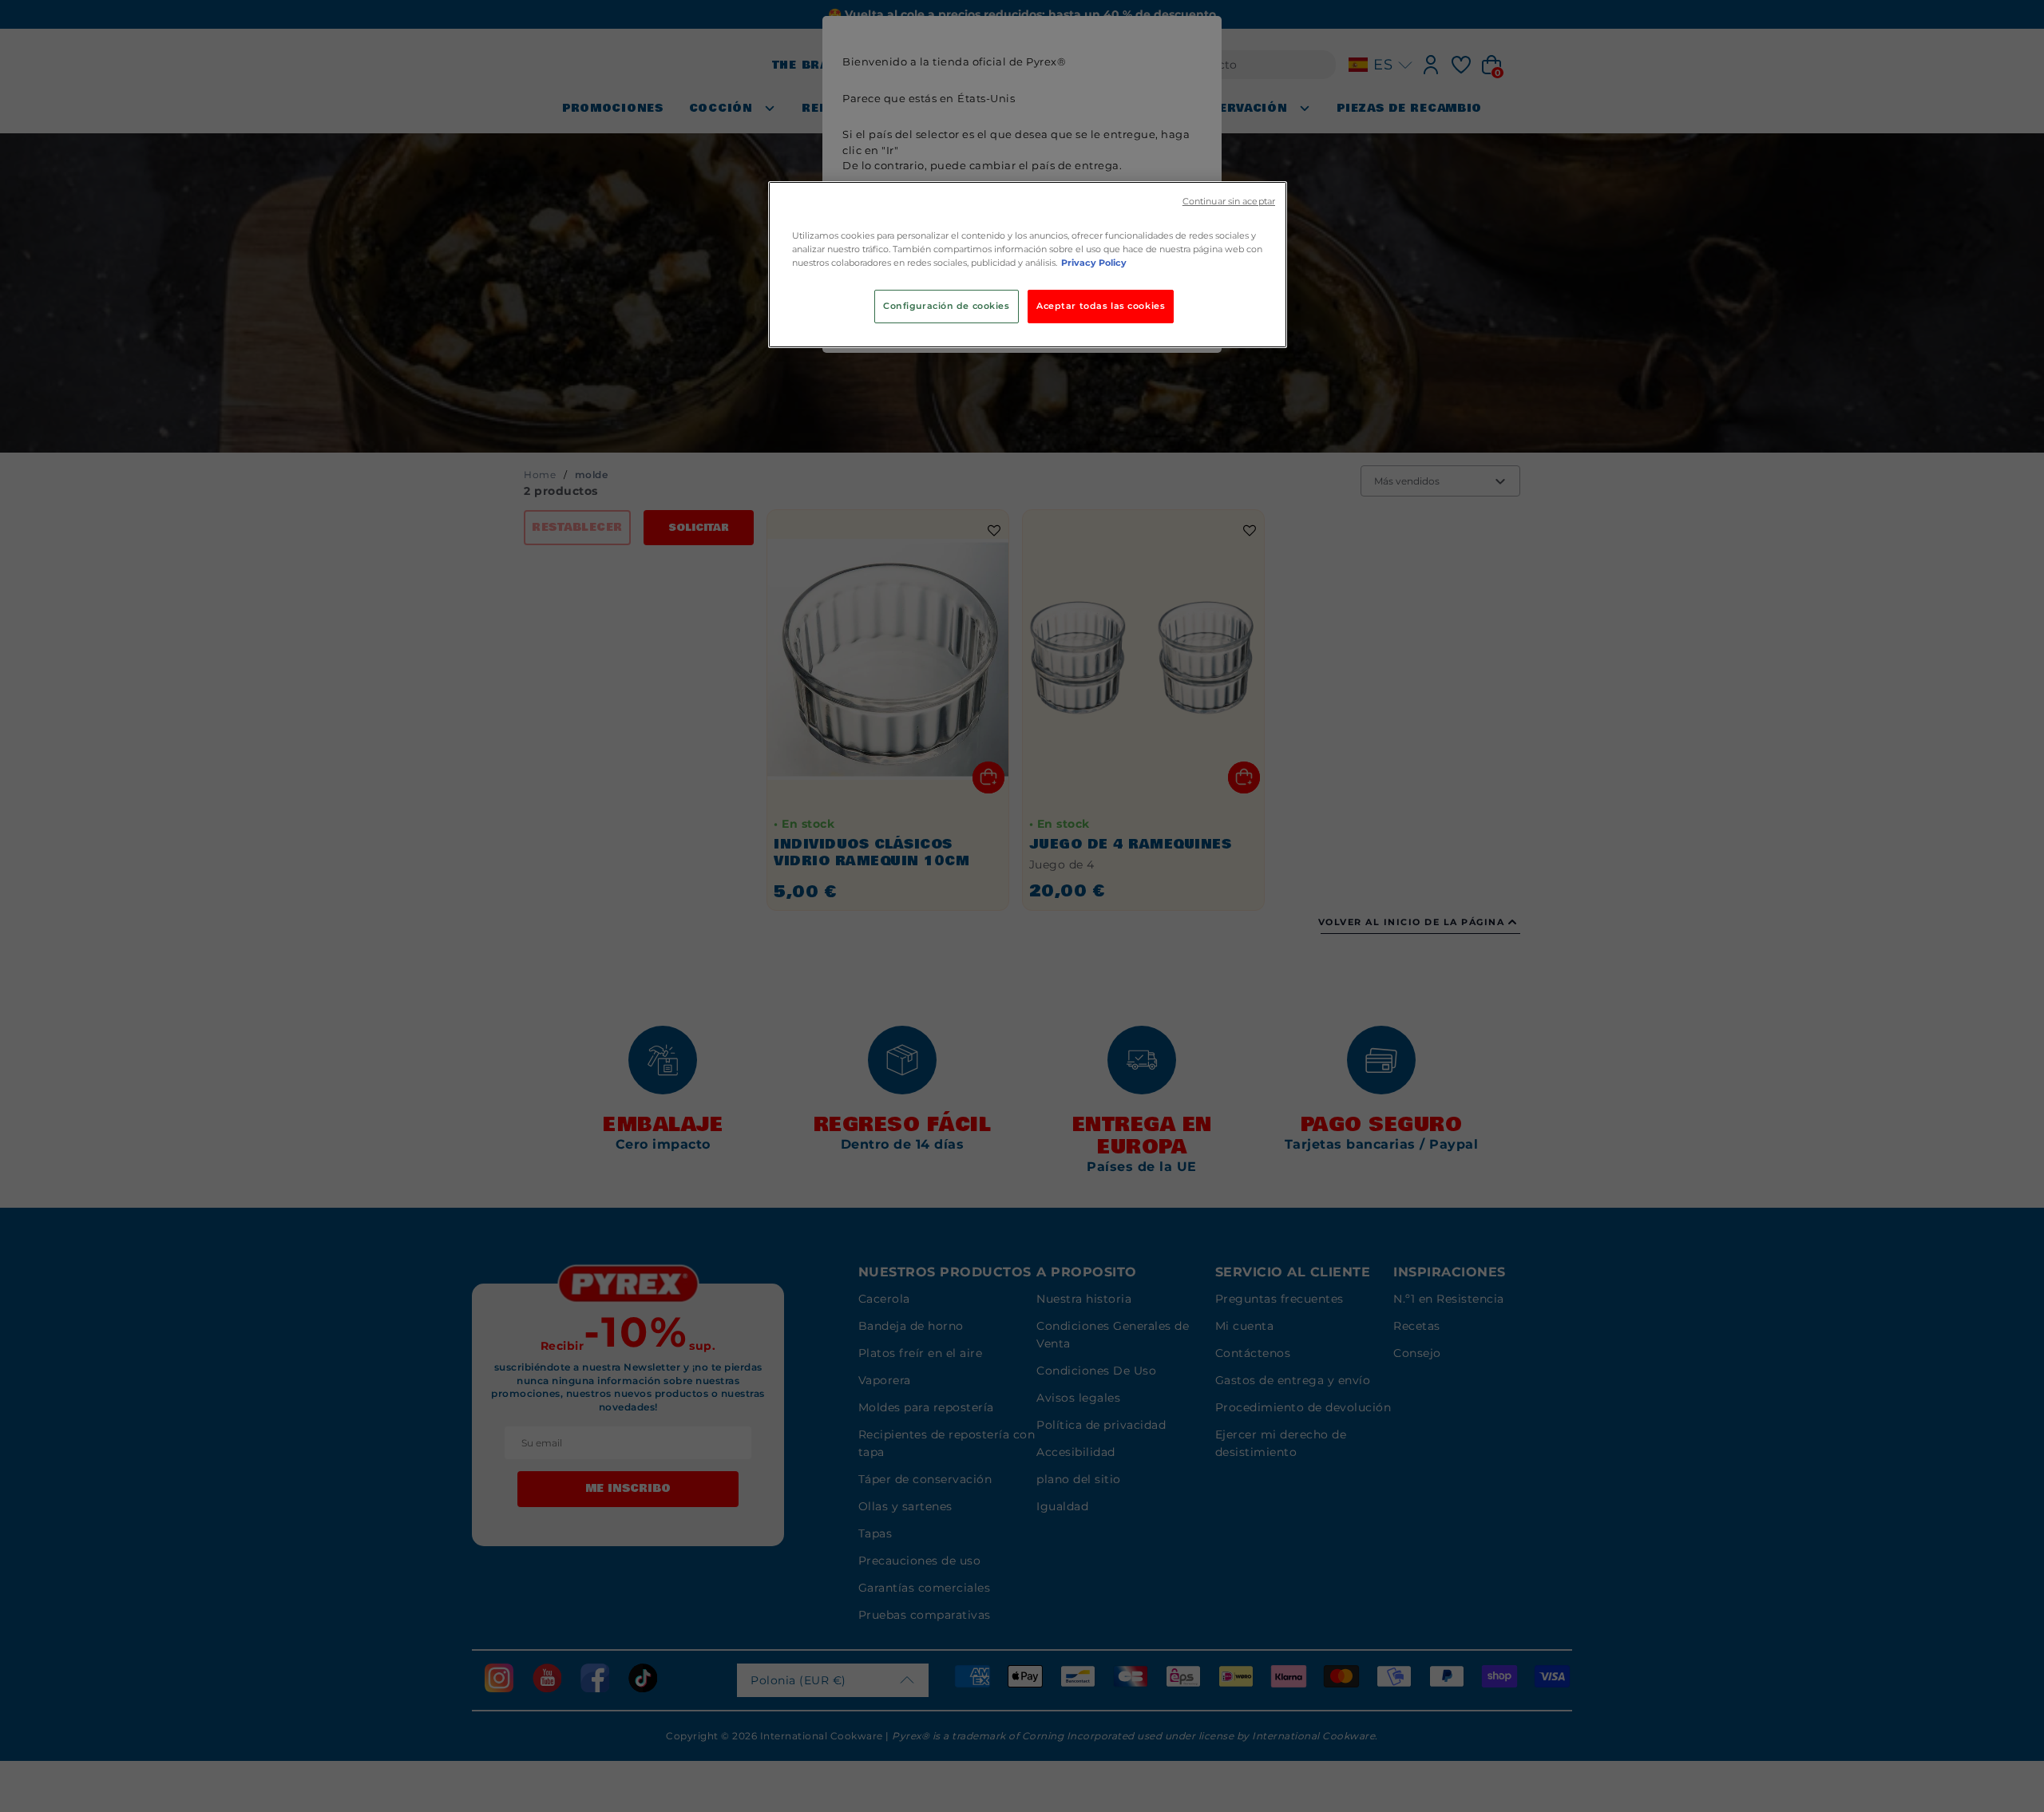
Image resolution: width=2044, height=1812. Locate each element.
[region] (1028, 265)
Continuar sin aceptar (1229, 202)
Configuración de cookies (947, 306)
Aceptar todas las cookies (1101, 306)
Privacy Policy (1094, 263)
